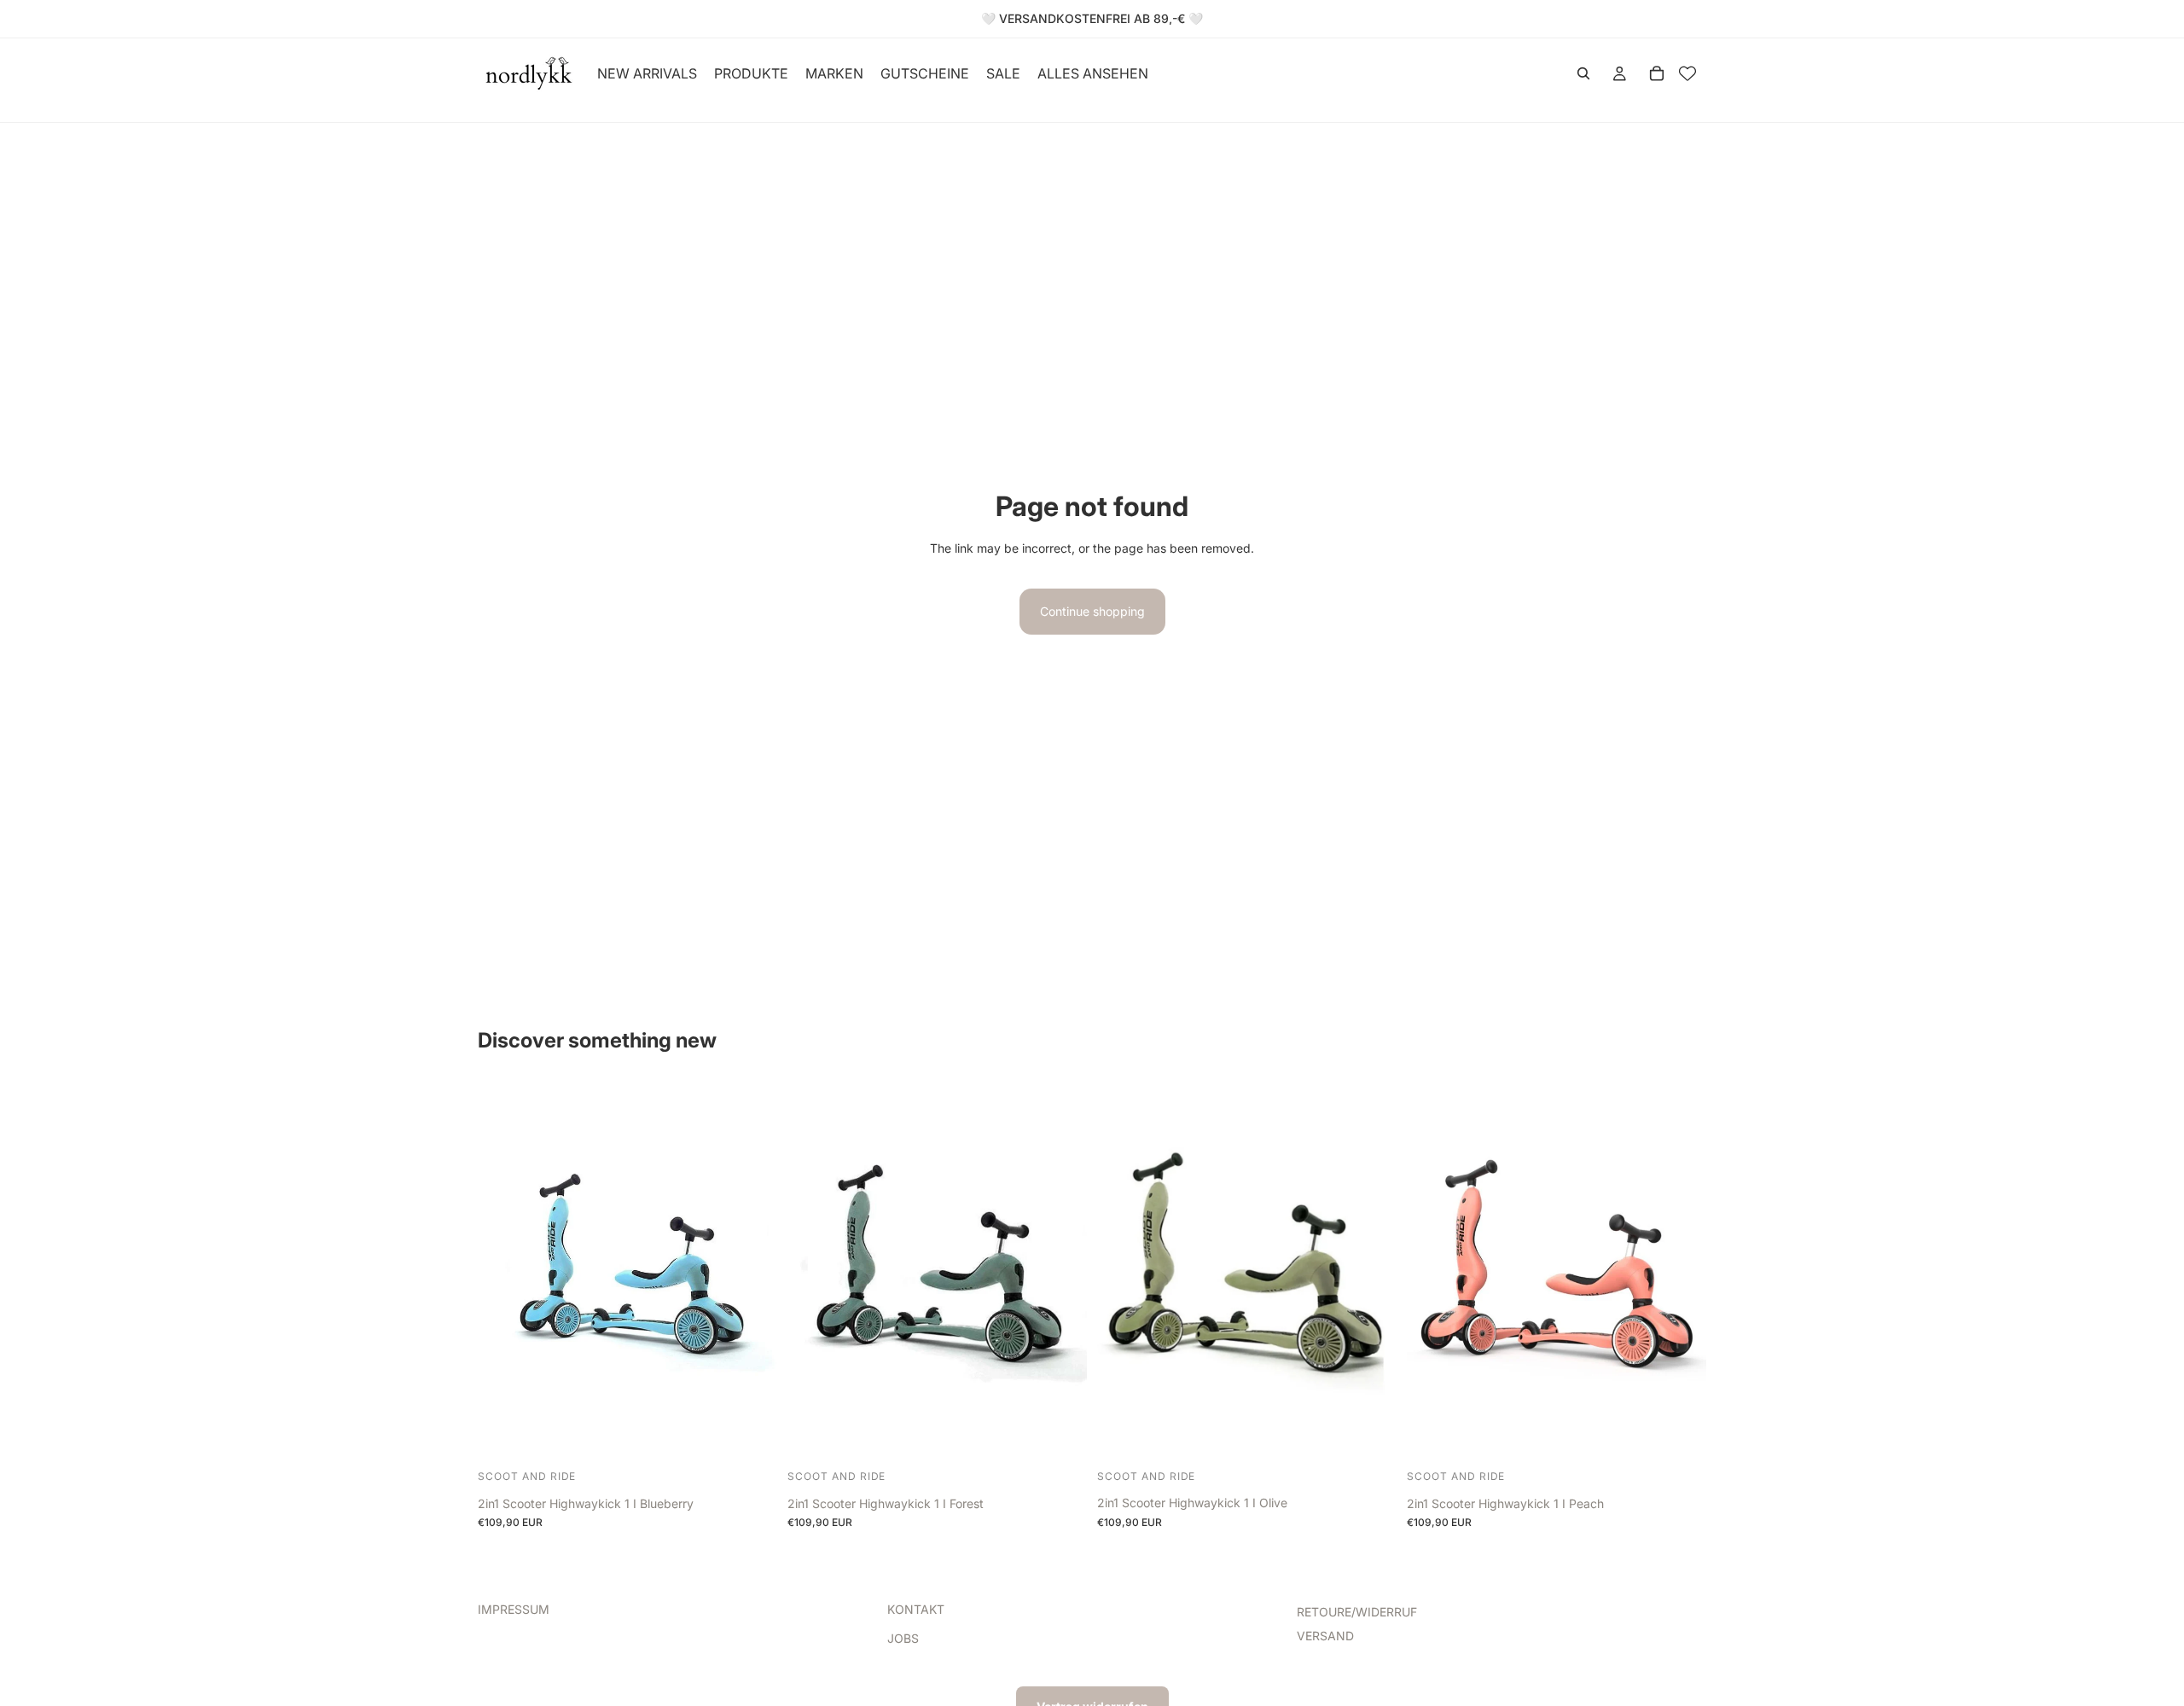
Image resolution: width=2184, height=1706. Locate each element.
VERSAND (1325, 1636)
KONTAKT (916, 1609)
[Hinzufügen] (751, 1438)
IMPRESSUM (514, 1609)
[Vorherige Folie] (503, 1274)
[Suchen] (1583, 73)
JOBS (903, 1639)
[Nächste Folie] (752, 1274)
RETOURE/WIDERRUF (1357, 1612)
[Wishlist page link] (1687, 73)
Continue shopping (1092, 611)
